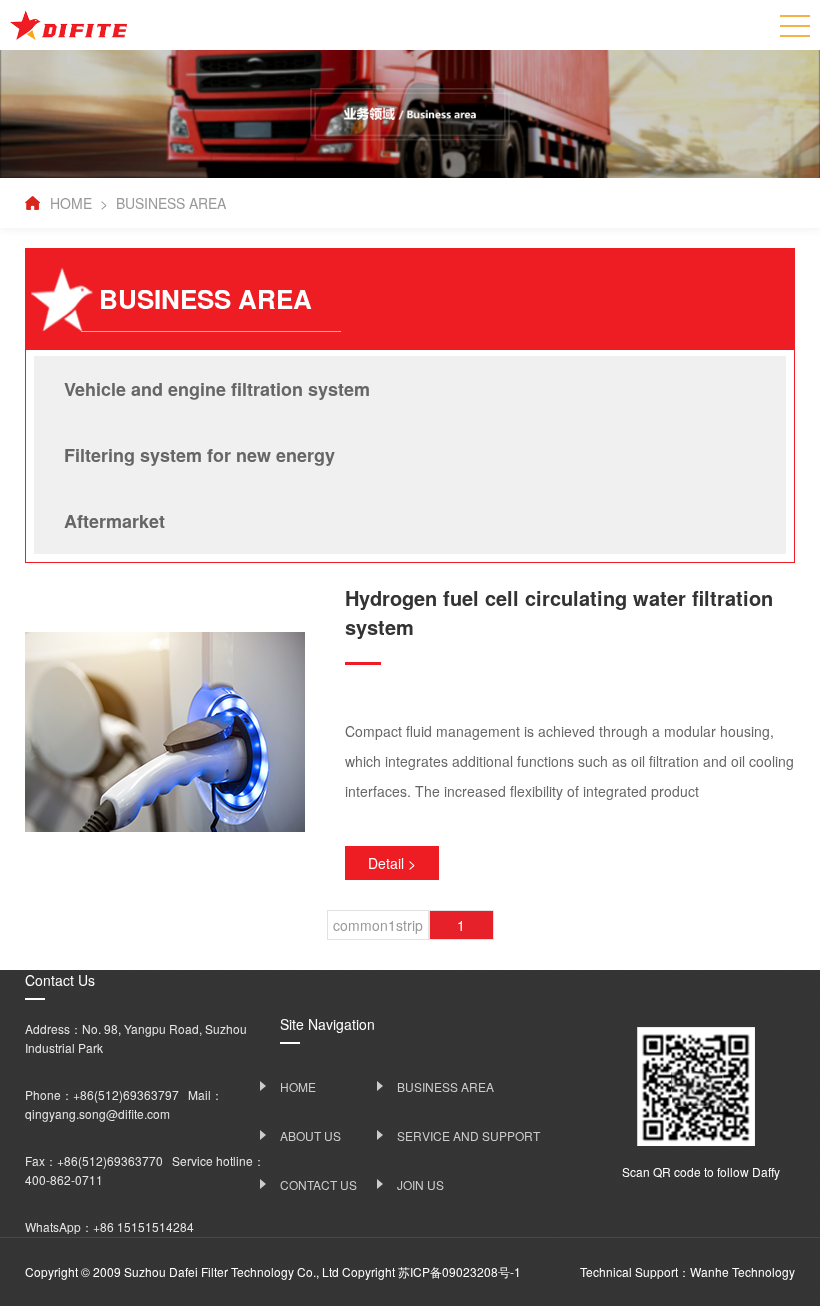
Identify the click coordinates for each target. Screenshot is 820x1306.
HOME (71, 203)
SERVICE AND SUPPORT (468, 1135)
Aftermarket (114, 521)
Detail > (392, 863)
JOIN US (420, 1184)
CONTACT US (318, 1184)
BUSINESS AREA (171, 203)
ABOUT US (310, 1135)
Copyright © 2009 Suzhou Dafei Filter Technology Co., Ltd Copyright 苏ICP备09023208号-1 (273, 1271)
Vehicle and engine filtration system (217, 389)
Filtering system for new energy (199, 455)
